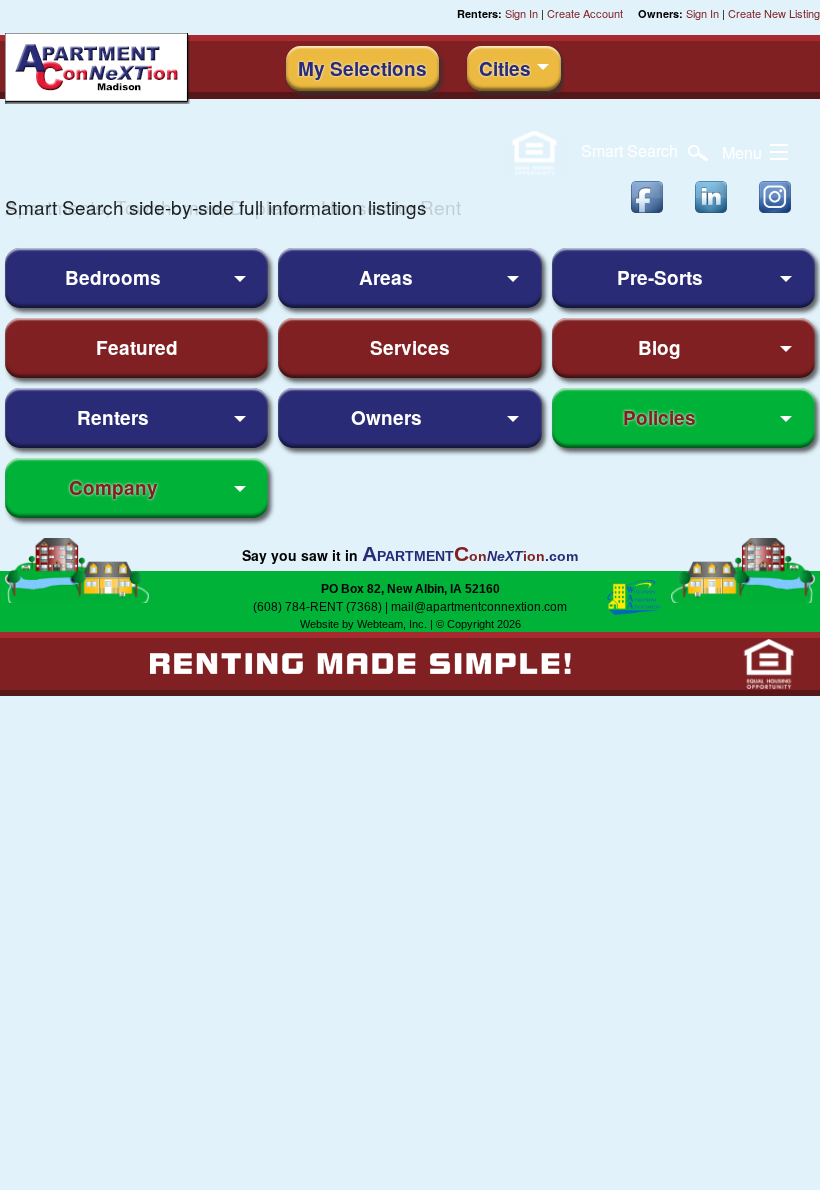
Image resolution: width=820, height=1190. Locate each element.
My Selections (362, 68)
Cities (505, 68)
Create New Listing (774, 13)
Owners (386, 417)
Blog (659, 347)
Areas (386, 277)
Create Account (585, 13)
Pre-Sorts (660, 277)
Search (631, 150)
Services (410, 347)
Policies (659, 417)
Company (113, 487)
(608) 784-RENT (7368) (317, 607)
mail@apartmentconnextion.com (479, 607)
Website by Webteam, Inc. (363, 624)
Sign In (521, 13)
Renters (113, 417)
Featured (137, 347)
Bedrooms (113, 277)
